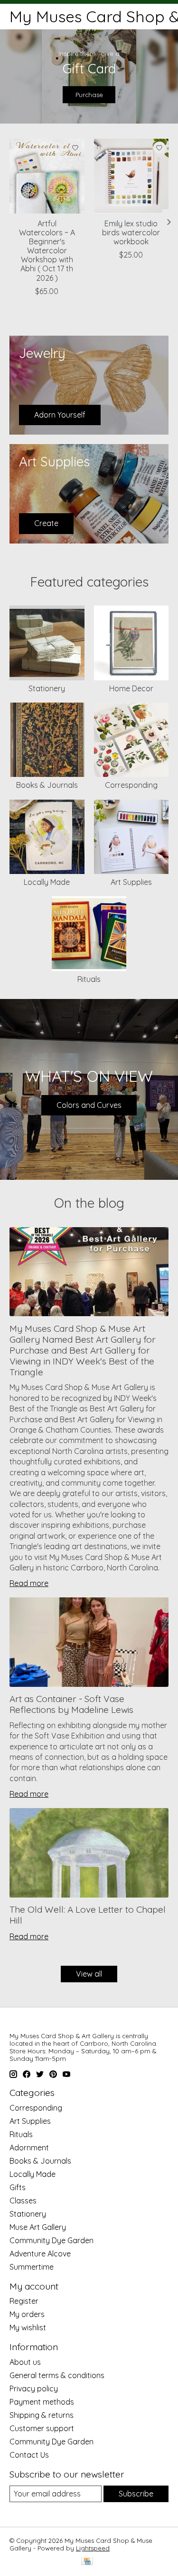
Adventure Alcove (40, 2254)
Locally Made (47, 882)
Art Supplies (131, 882)
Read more (29, 1583)
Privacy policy (34, 2389)
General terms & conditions (57, 2375)
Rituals (89, 979)
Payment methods (42, 2402)
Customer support (42, 2428)
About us (25, 2362)
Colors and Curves (89, 1105)
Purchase (89, 95)
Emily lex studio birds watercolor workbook (131, 232)
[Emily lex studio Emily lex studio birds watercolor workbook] (131, 176)
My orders (27, 2314)
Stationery (47, 688)
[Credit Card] (87, 2562)
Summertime (32, 2267)
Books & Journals (47, 785)
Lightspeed (93, 2548)
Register (24, 2301)
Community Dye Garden (52, 2240)
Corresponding (131, 785)
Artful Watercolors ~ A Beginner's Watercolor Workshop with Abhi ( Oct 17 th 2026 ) (47, 251)
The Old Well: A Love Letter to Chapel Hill (88, 1915)
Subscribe (136, 2494)
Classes (23, 2201)
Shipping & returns (42, 2415)
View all (89, 1974)
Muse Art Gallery (38, 2227)
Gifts (18, 2187)
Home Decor (131, 688)
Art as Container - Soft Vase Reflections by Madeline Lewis (71, 1704)
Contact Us (29, 2455)
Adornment (29, 2148)
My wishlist (28, 2327)
